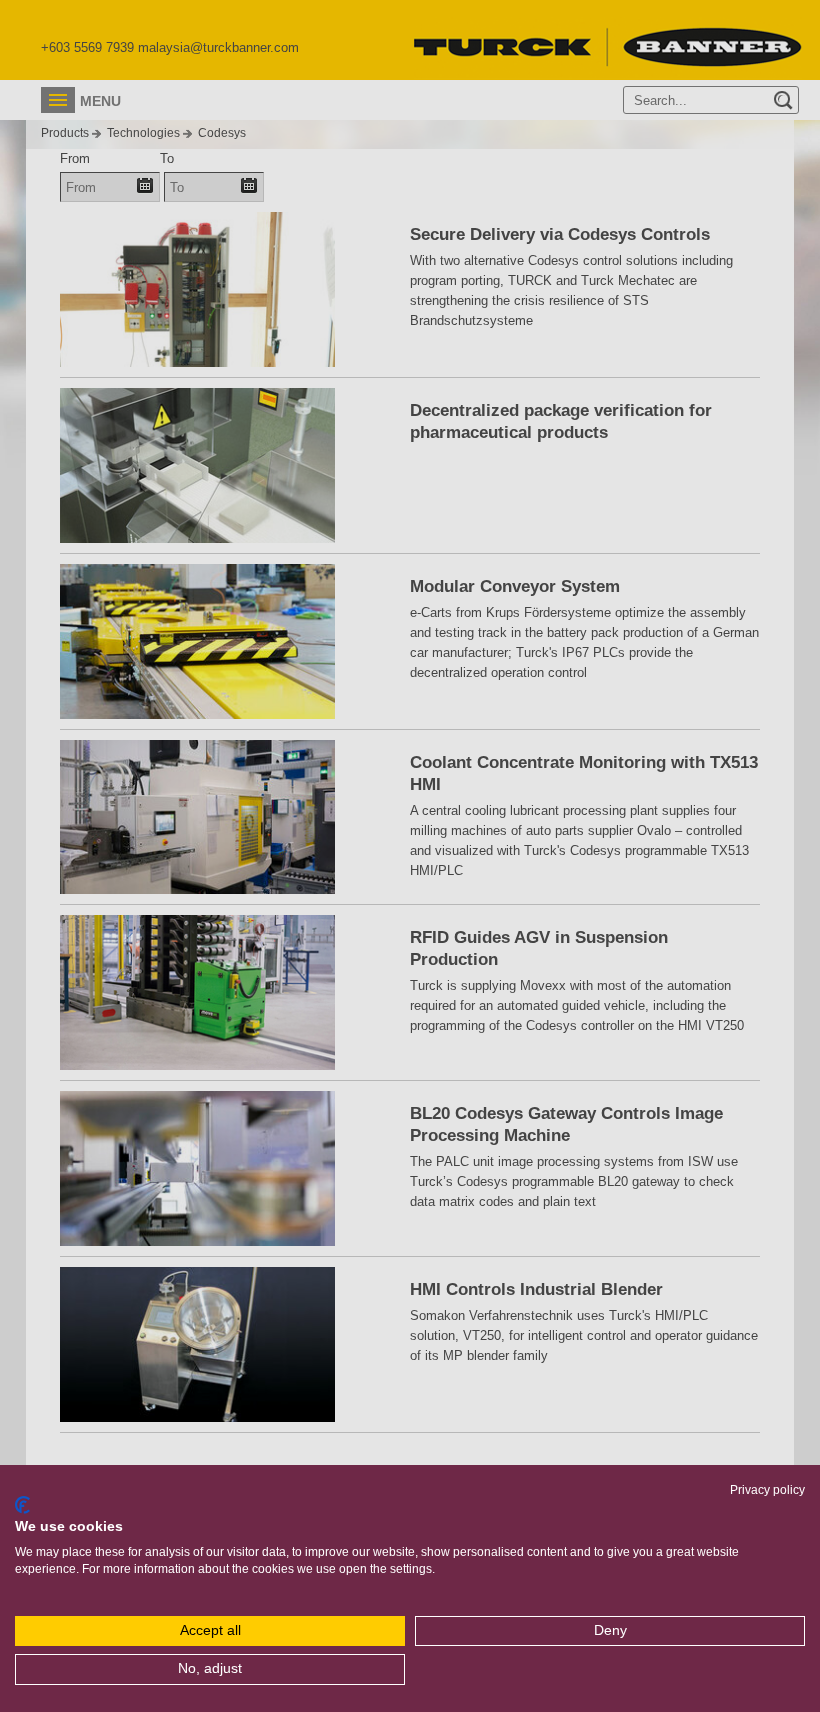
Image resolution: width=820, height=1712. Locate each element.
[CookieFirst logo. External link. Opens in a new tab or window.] (22, 1505)
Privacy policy (767, 1490)
